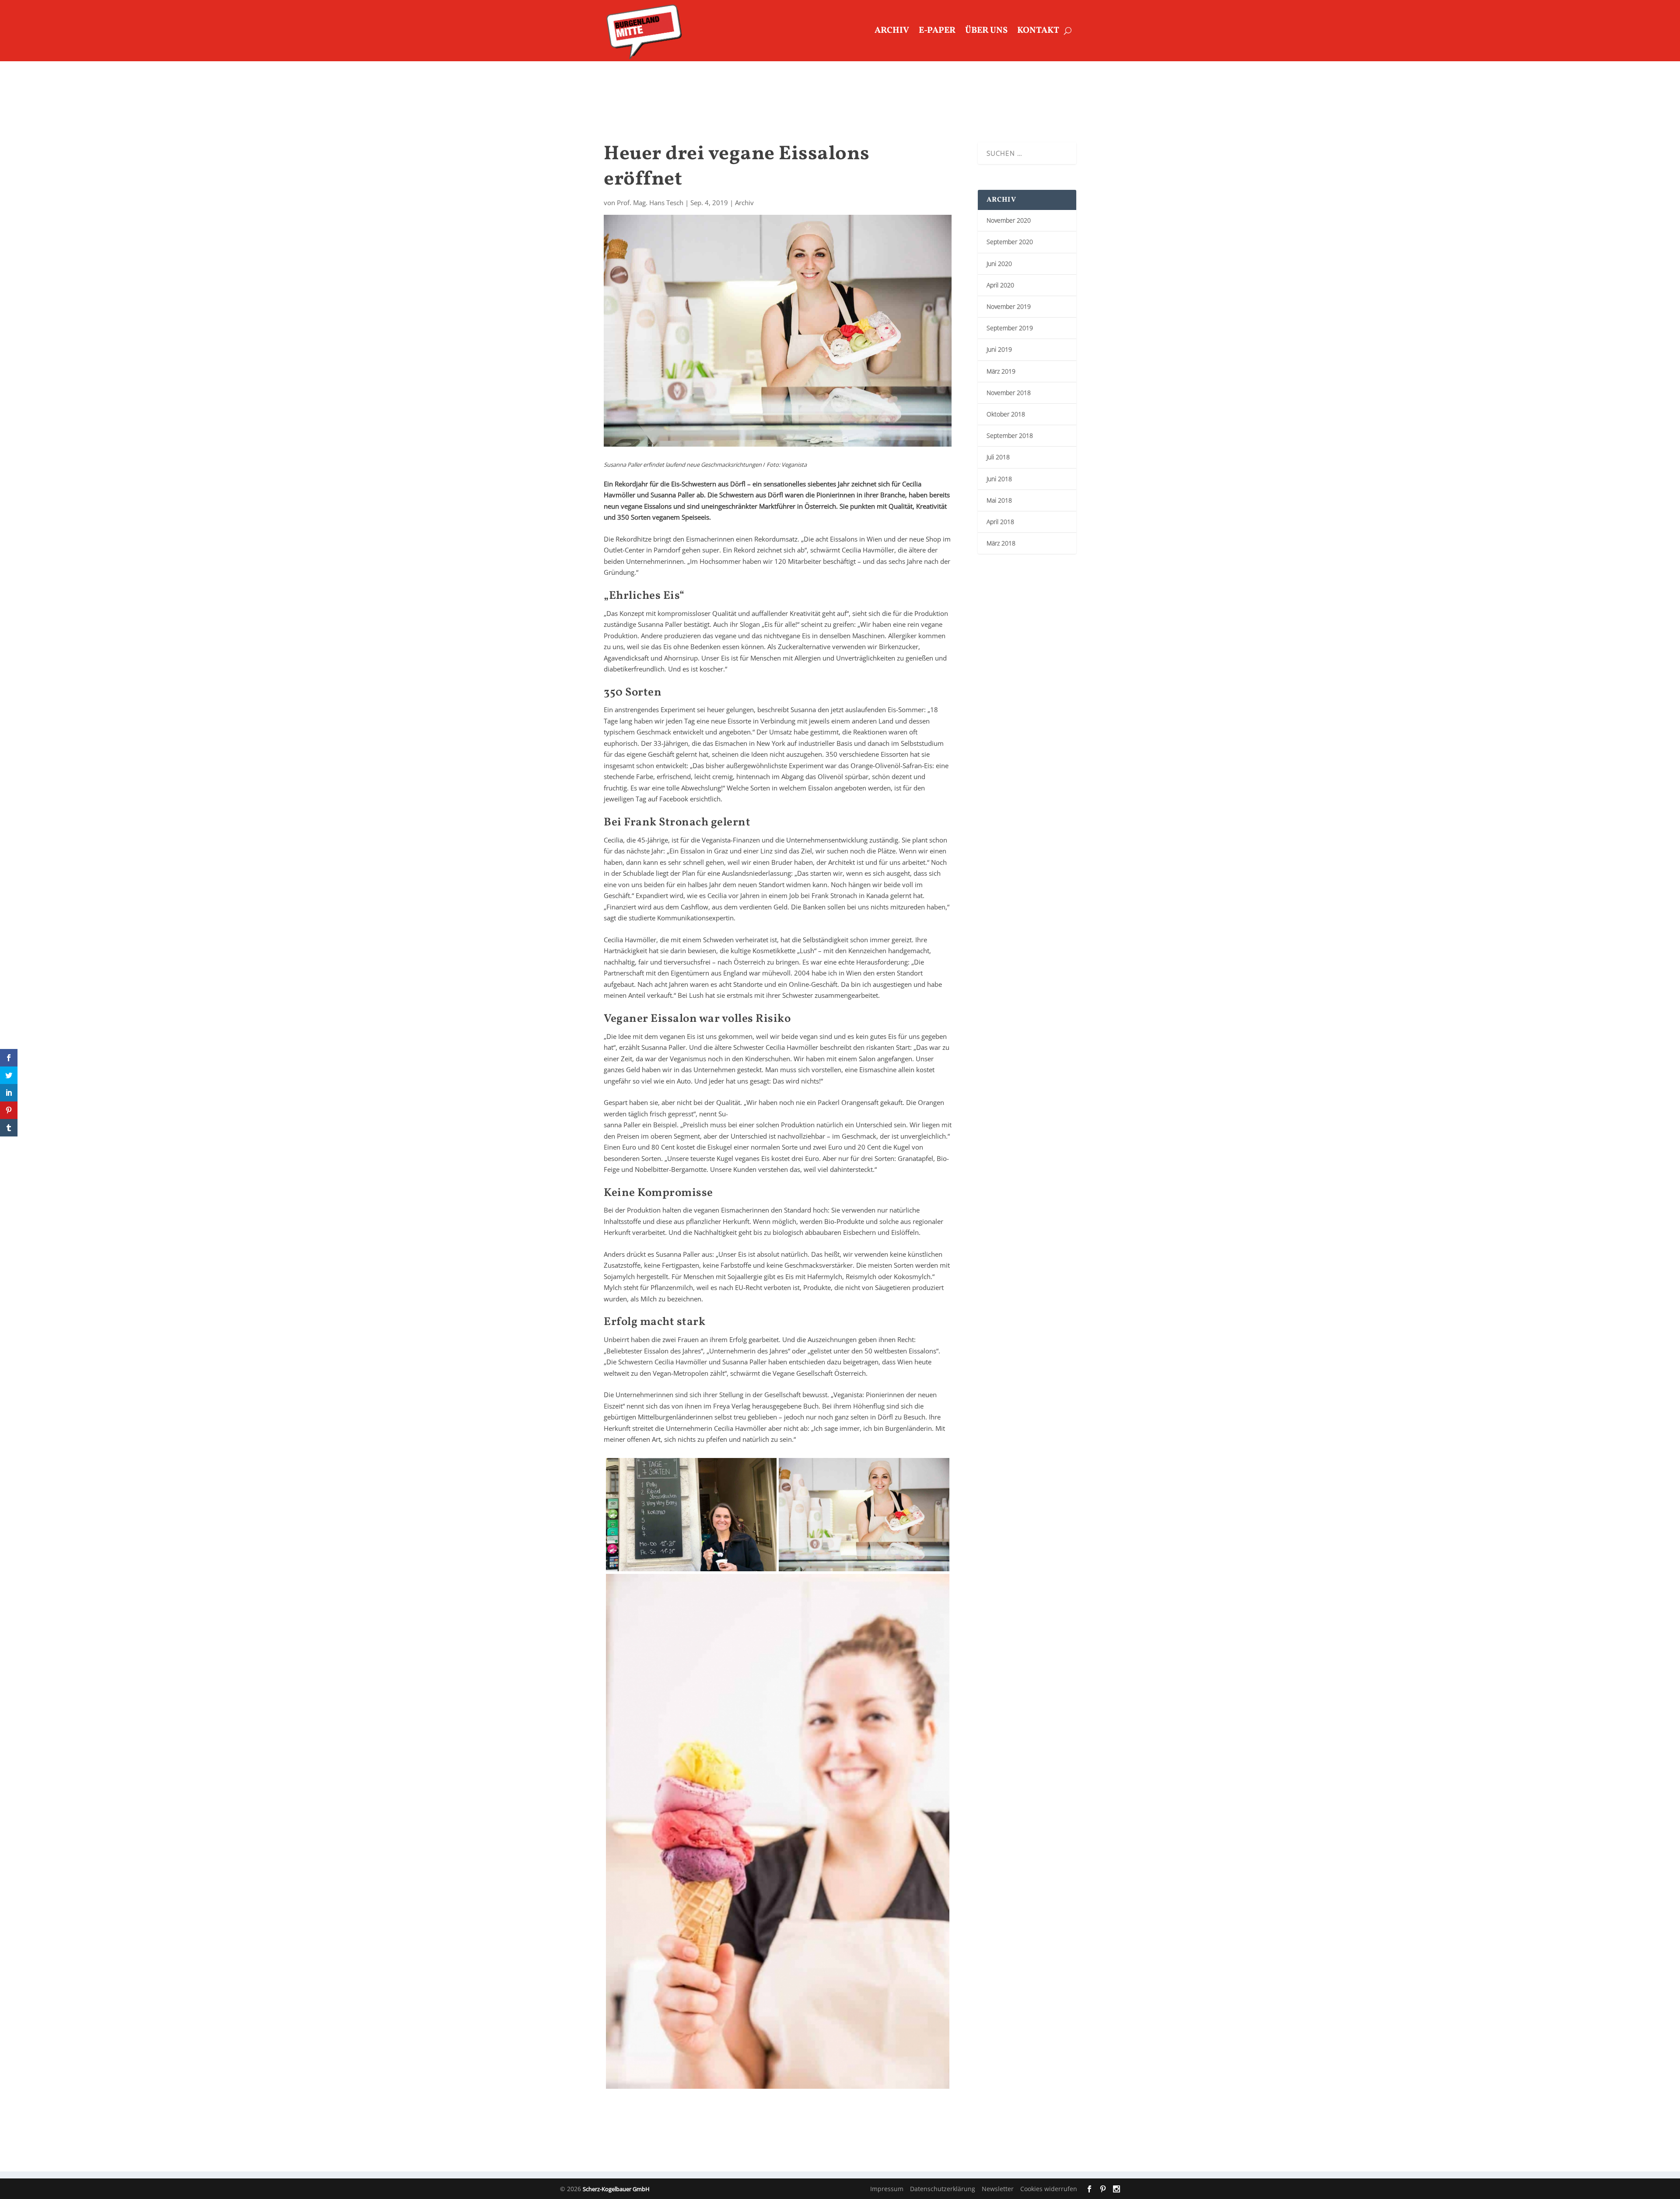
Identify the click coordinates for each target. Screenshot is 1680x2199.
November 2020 (1009, 220)
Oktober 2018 (1006, 414)
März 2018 (1001, 543)
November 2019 (1009, 306)
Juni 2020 (999, 264)
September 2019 (1010, 328)
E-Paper (937, 31)
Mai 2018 (999, 500)
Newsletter (998, 2189)
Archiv (892, 31)
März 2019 (1001, 371)
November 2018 (1009, 393)
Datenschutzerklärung (943, 2189)
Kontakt (1038, 31)
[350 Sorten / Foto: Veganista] (778, 1832)
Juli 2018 (998, 457)
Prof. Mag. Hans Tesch (650, 203)
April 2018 (1000, 522)
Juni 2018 (999, 479)
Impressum (887, 2189)
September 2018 (1010, 435)
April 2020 (1000, 285)
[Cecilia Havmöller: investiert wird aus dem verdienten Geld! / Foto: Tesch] (691, 1515)
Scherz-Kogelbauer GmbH (616, 2189)
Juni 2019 (999, 349)
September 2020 (1010, 242)
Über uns (986, 31)
